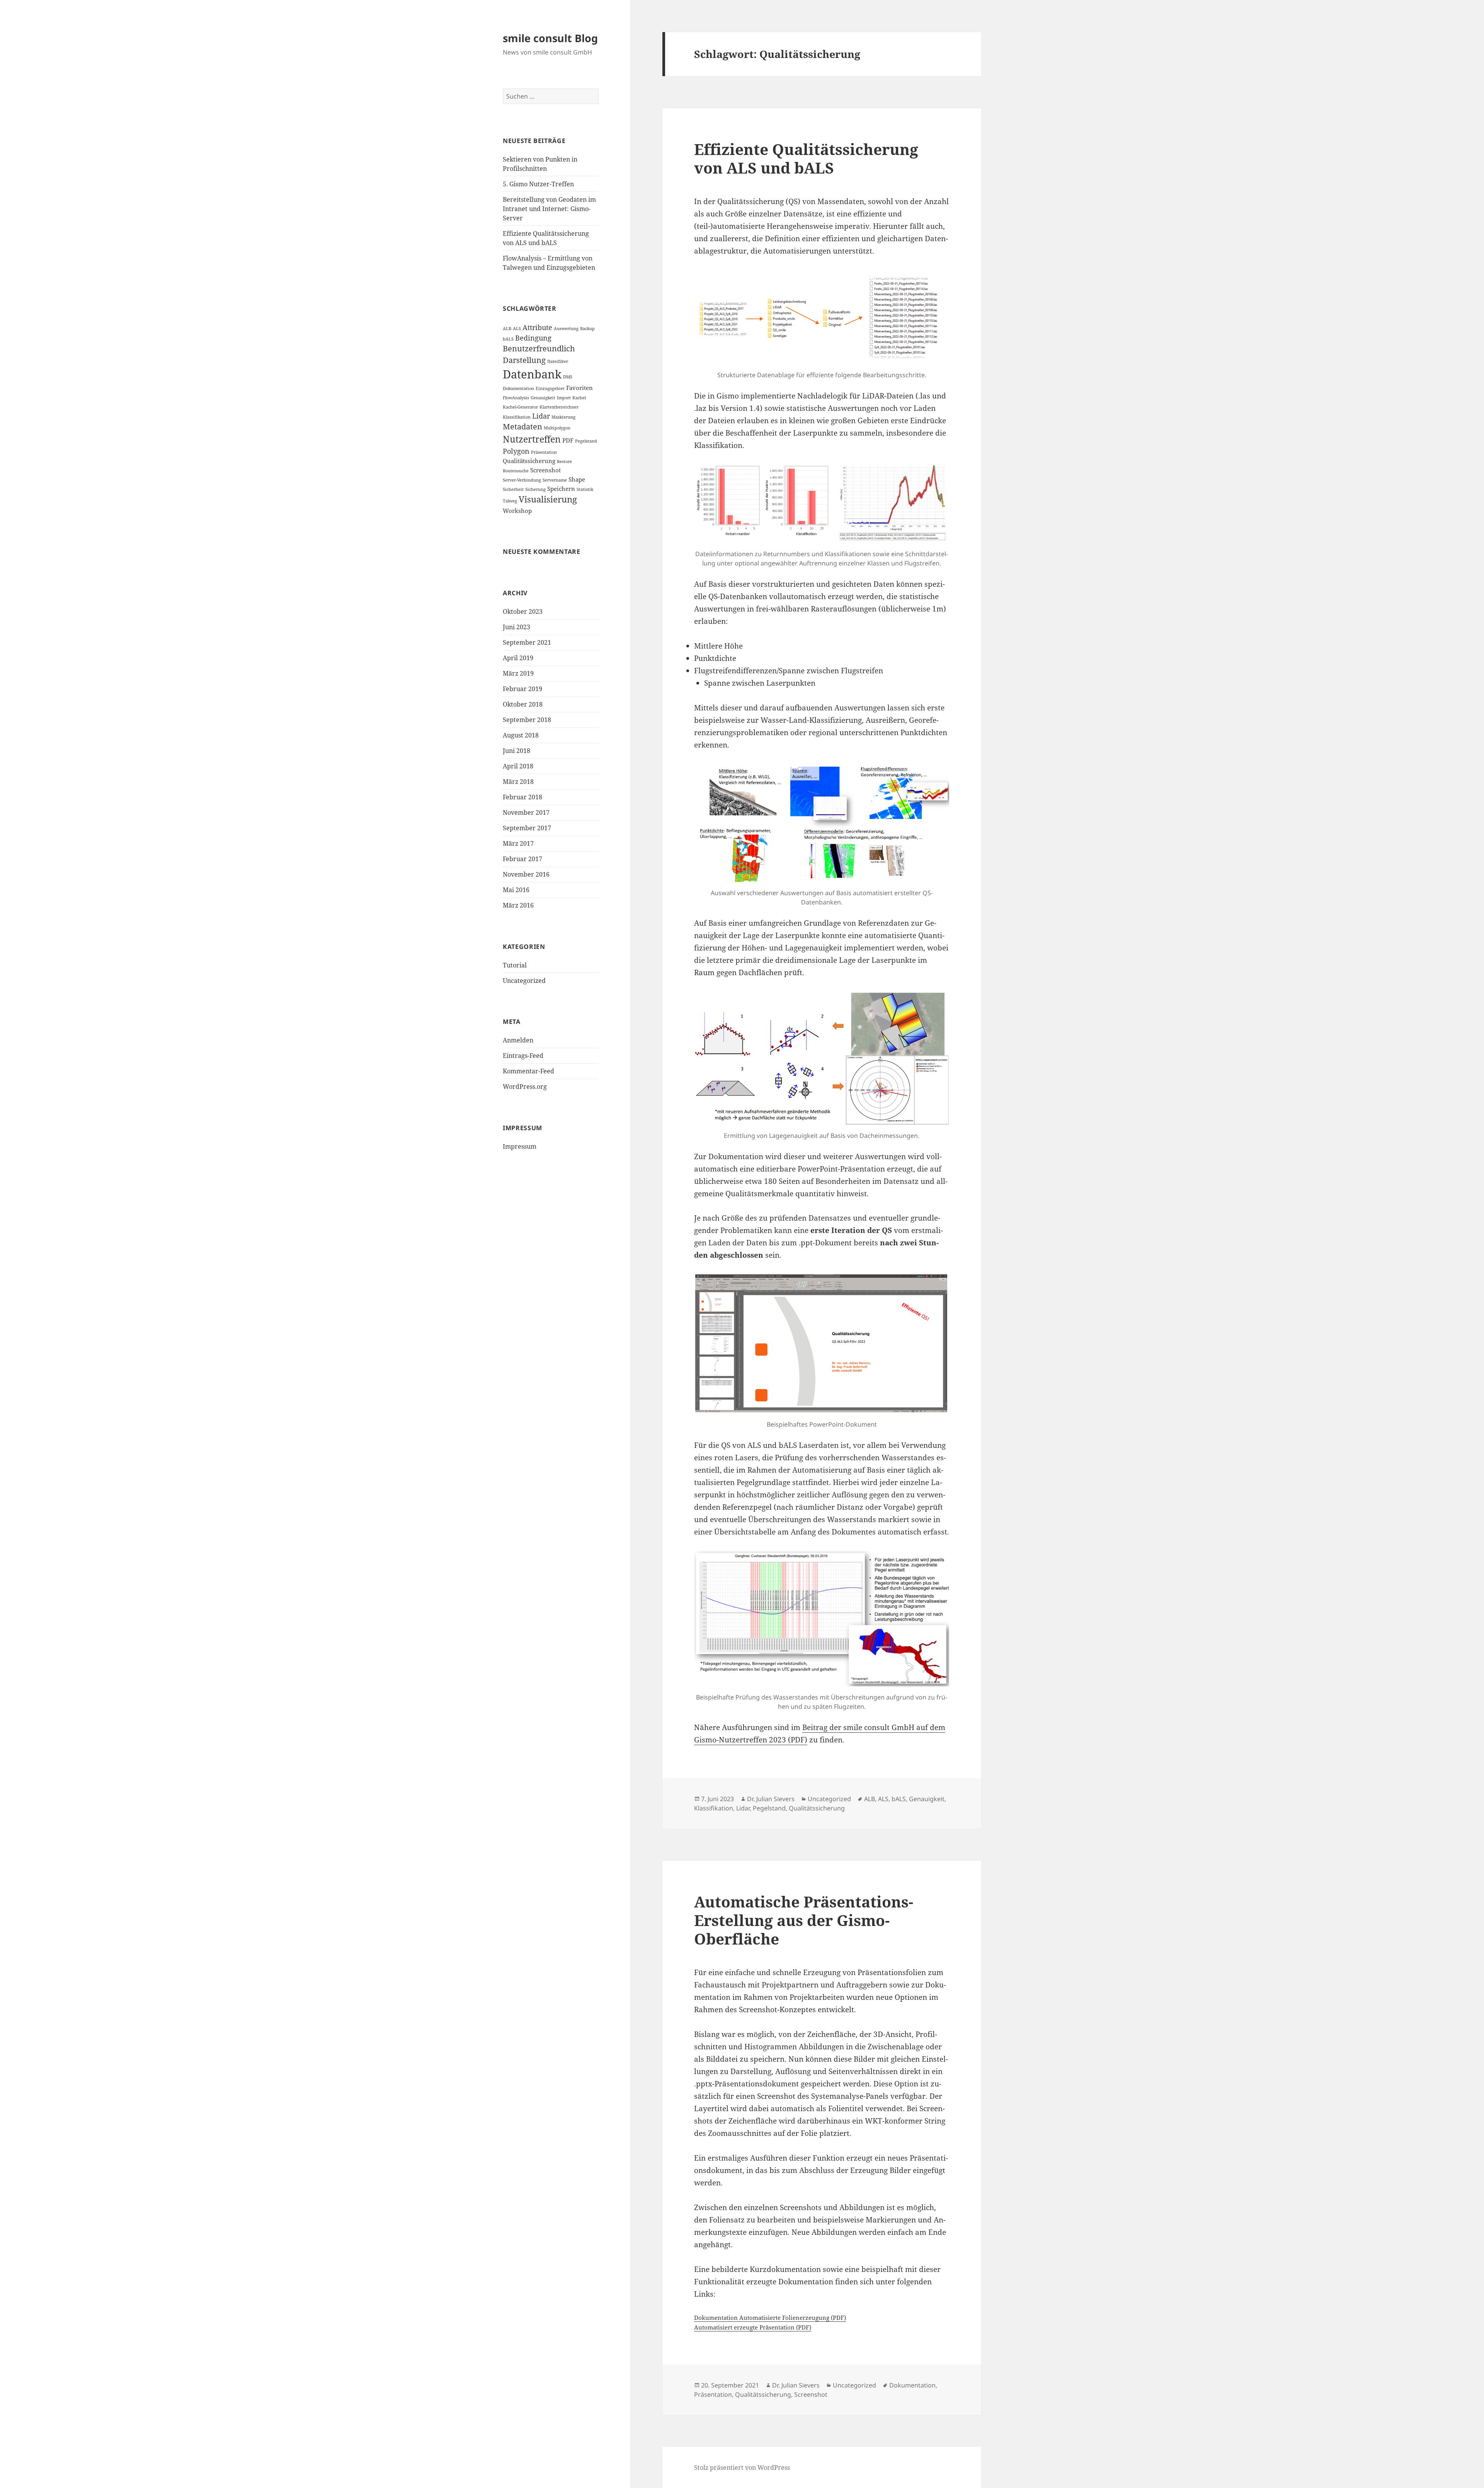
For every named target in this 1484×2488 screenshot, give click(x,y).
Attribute (537, 327)
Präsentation (544, 452)
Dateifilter (558, 361)
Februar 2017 (522, 859)
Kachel (579, 398)
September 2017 (527, 828)
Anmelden (518, 1040)
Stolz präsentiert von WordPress (742, 2468)
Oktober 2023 (523, 611)
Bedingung (533, 338)
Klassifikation (517, 417)
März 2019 (518, 673)
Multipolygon (557, 428)
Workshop (517, 511)
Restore (564, 461)
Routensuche (516, 471)
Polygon (516, 451)
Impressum (520, 1146)
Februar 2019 (522, 689)
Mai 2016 (516, 890)
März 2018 (518, 782)
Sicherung (535, 489)
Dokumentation (518, 388)
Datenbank (532, 374)
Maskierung (563, 417)
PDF (568, 440)
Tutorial (515, 965)
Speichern (561, 489)
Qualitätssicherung (529, 461)
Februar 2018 (522, 797)
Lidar (541, 416)
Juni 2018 (517, 751)
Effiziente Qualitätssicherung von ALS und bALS (806, 158)
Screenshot (545, 470)
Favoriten (579, 388)
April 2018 (518, 766)
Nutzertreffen (532, 439)
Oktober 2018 (523, 704)
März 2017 (518, 843)
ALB (507, 329)
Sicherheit (513, 489)
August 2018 (521, 735)
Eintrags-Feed (523, 1056)
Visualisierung (548, 499)
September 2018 (527, 720)
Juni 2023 (517, 627)
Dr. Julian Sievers (771, 1799)
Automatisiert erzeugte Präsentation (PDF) (753, 2327)
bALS (508, 339)
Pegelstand (586, 441)
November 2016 (526, 874)
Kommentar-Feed (528, 1071)
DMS (568, 377)
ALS (517, 329)
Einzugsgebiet (550, 388)
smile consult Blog (550, 38)
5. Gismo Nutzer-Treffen (538, 184)
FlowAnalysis (516, 398)
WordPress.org (525, 1086)
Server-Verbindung (522, 480)
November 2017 (526, 812)
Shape (577, 479)
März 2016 (518, 905)
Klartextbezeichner (559, 407)
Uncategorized (524, 981)
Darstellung (524, 360)
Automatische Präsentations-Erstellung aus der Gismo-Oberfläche (804, 1920)
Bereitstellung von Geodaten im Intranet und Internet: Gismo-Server (549, 209)
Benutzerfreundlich (539, 348)
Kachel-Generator (520, 407)
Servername (555, 480)
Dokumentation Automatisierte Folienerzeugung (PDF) (770, 2318)
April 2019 (518, 658)
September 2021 (527, 642)
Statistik (585, 489)
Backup (587, 329)
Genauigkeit (543, 398)
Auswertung (566, 329)
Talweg (510, 501)
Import (564, 398)
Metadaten (522, 427)
